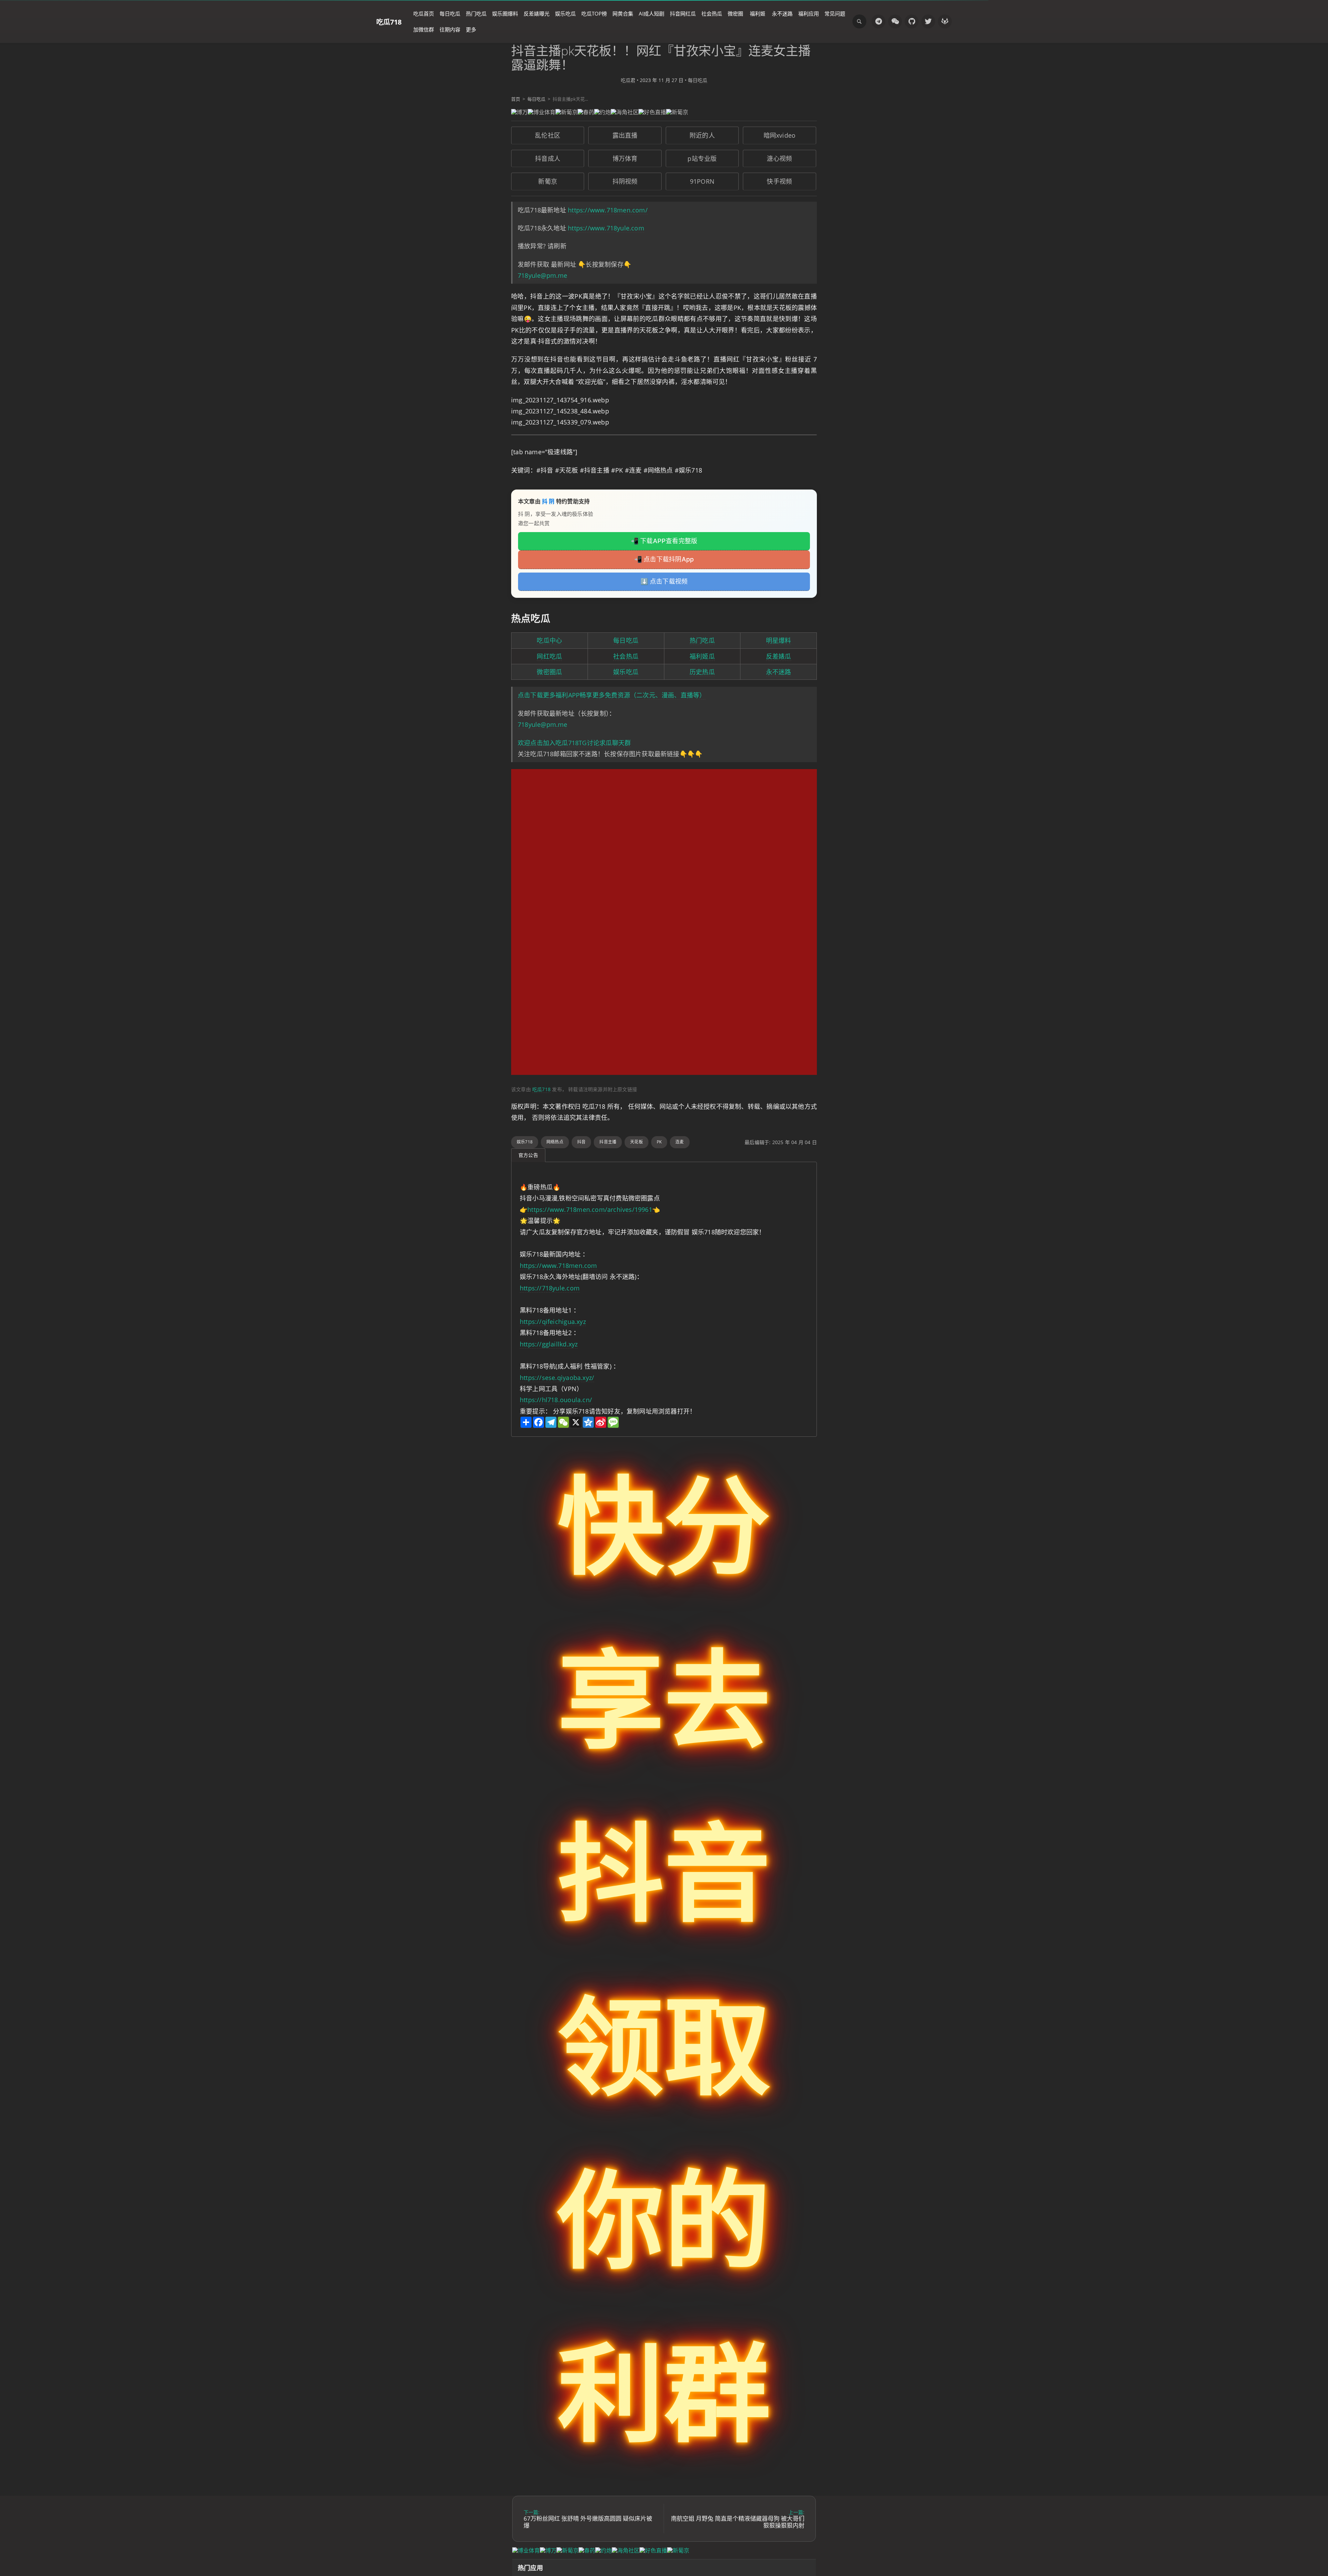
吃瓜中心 (549, 640)
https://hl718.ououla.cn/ (556, 1400)
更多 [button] (471, 29)
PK (659, 1142)
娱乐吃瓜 (565, 13)
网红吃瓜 (549, 656)
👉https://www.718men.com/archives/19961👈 (590, 1209)
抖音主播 (608, 1142)
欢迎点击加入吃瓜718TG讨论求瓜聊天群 (574, 743)
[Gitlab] (945, 21)
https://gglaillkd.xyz (549, 1344)
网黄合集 (623, 13)
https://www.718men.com (559, 1266)
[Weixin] (895, 21)
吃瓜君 (628, 80)
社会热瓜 (712, 13)
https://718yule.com (550, 1288)
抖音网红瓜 (683, 13)
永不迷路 (782, 13)
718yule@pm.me (543, 275)
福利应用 (809, 13)
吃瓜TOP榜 (594, 13)
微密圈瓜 (549, 672)
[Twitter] (928, 21)
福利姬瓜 (702, 656)
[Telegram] (878, 21)
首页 (516, 99)
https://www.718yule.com (606, 228)
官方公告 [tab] (528, 1155)
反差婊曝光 (537, 13)
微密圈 (735, 13)
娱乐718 (525, 1142)
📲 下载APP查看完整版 (664, 541)
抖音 (581, 1142)
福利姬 (758, 13)
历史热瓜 (702, 672)
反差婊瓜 (779, 656)
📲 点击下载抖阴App (664, 559)
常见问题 (835, 13)
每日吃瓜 (450, 13)
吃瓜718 (389, 22)
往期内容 (450, 29)
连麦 (680, 1142)
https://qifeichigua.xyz (553, 1322)
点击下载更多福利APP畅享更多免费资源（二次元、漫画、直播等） (612, 695)
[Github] (912, 21)
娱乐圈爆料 (505, 13)
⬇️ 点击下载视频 (664, 581)
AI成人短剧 (652, 13)
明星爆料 (779, 640)
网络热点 (555, 1142)
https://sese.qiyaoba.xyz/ (557, 1378)
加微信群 (424, 29)
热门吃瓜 (476, 13)
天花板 (637, 1142)
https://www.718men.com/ (608, 210)
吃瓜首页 (424, 13)
